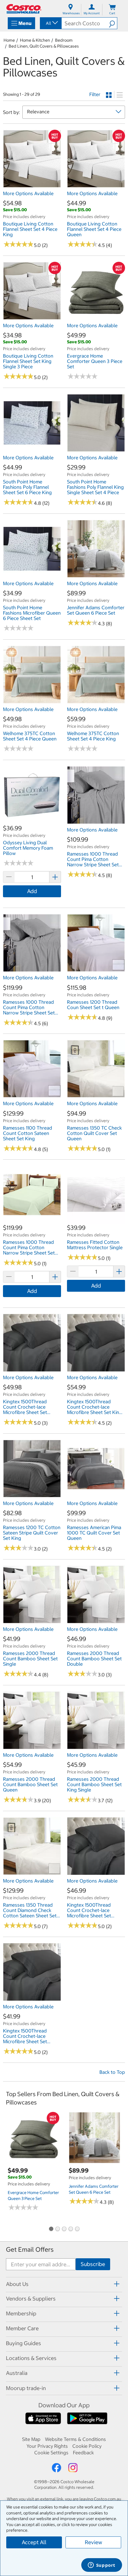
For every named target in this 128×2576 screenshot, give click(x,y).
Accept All (34, 2542)
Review (93, 2542)
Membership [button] (21, 2313)
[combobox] (50, 23)
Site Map (31, 2439)
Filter (95, 94)
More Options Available (28, 193)
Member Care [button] (22, 2328)
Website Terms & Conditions (75, 2439)
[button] (113, 23)
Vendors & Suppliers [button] (31, 2299)
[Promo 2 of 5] (57, 2229)
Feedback (83, 2453)
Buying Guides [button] (24, 2343)
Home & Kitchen (35, 40)
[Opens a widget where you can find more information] (102, 2566)
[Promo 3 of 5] (64, 2229)
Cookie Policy (87, 2446)
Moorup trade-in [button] (26, 2388)
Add (32, 891)
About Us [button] (17, 2284)
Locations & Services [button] (31, 2358)
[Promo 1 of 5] (51, 2229)
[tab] (64, 2284)
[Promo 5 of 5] (77, 2229)
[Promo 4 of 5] (71, 2229)
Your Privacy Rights (47, 2446)
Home (9, 40)
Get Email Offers (30, 2250)
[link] (32, 184)
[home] (24, 9)
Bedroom (64, 40)
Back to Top (112, 2072)
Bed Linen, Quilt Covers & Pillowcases (44, 46)
